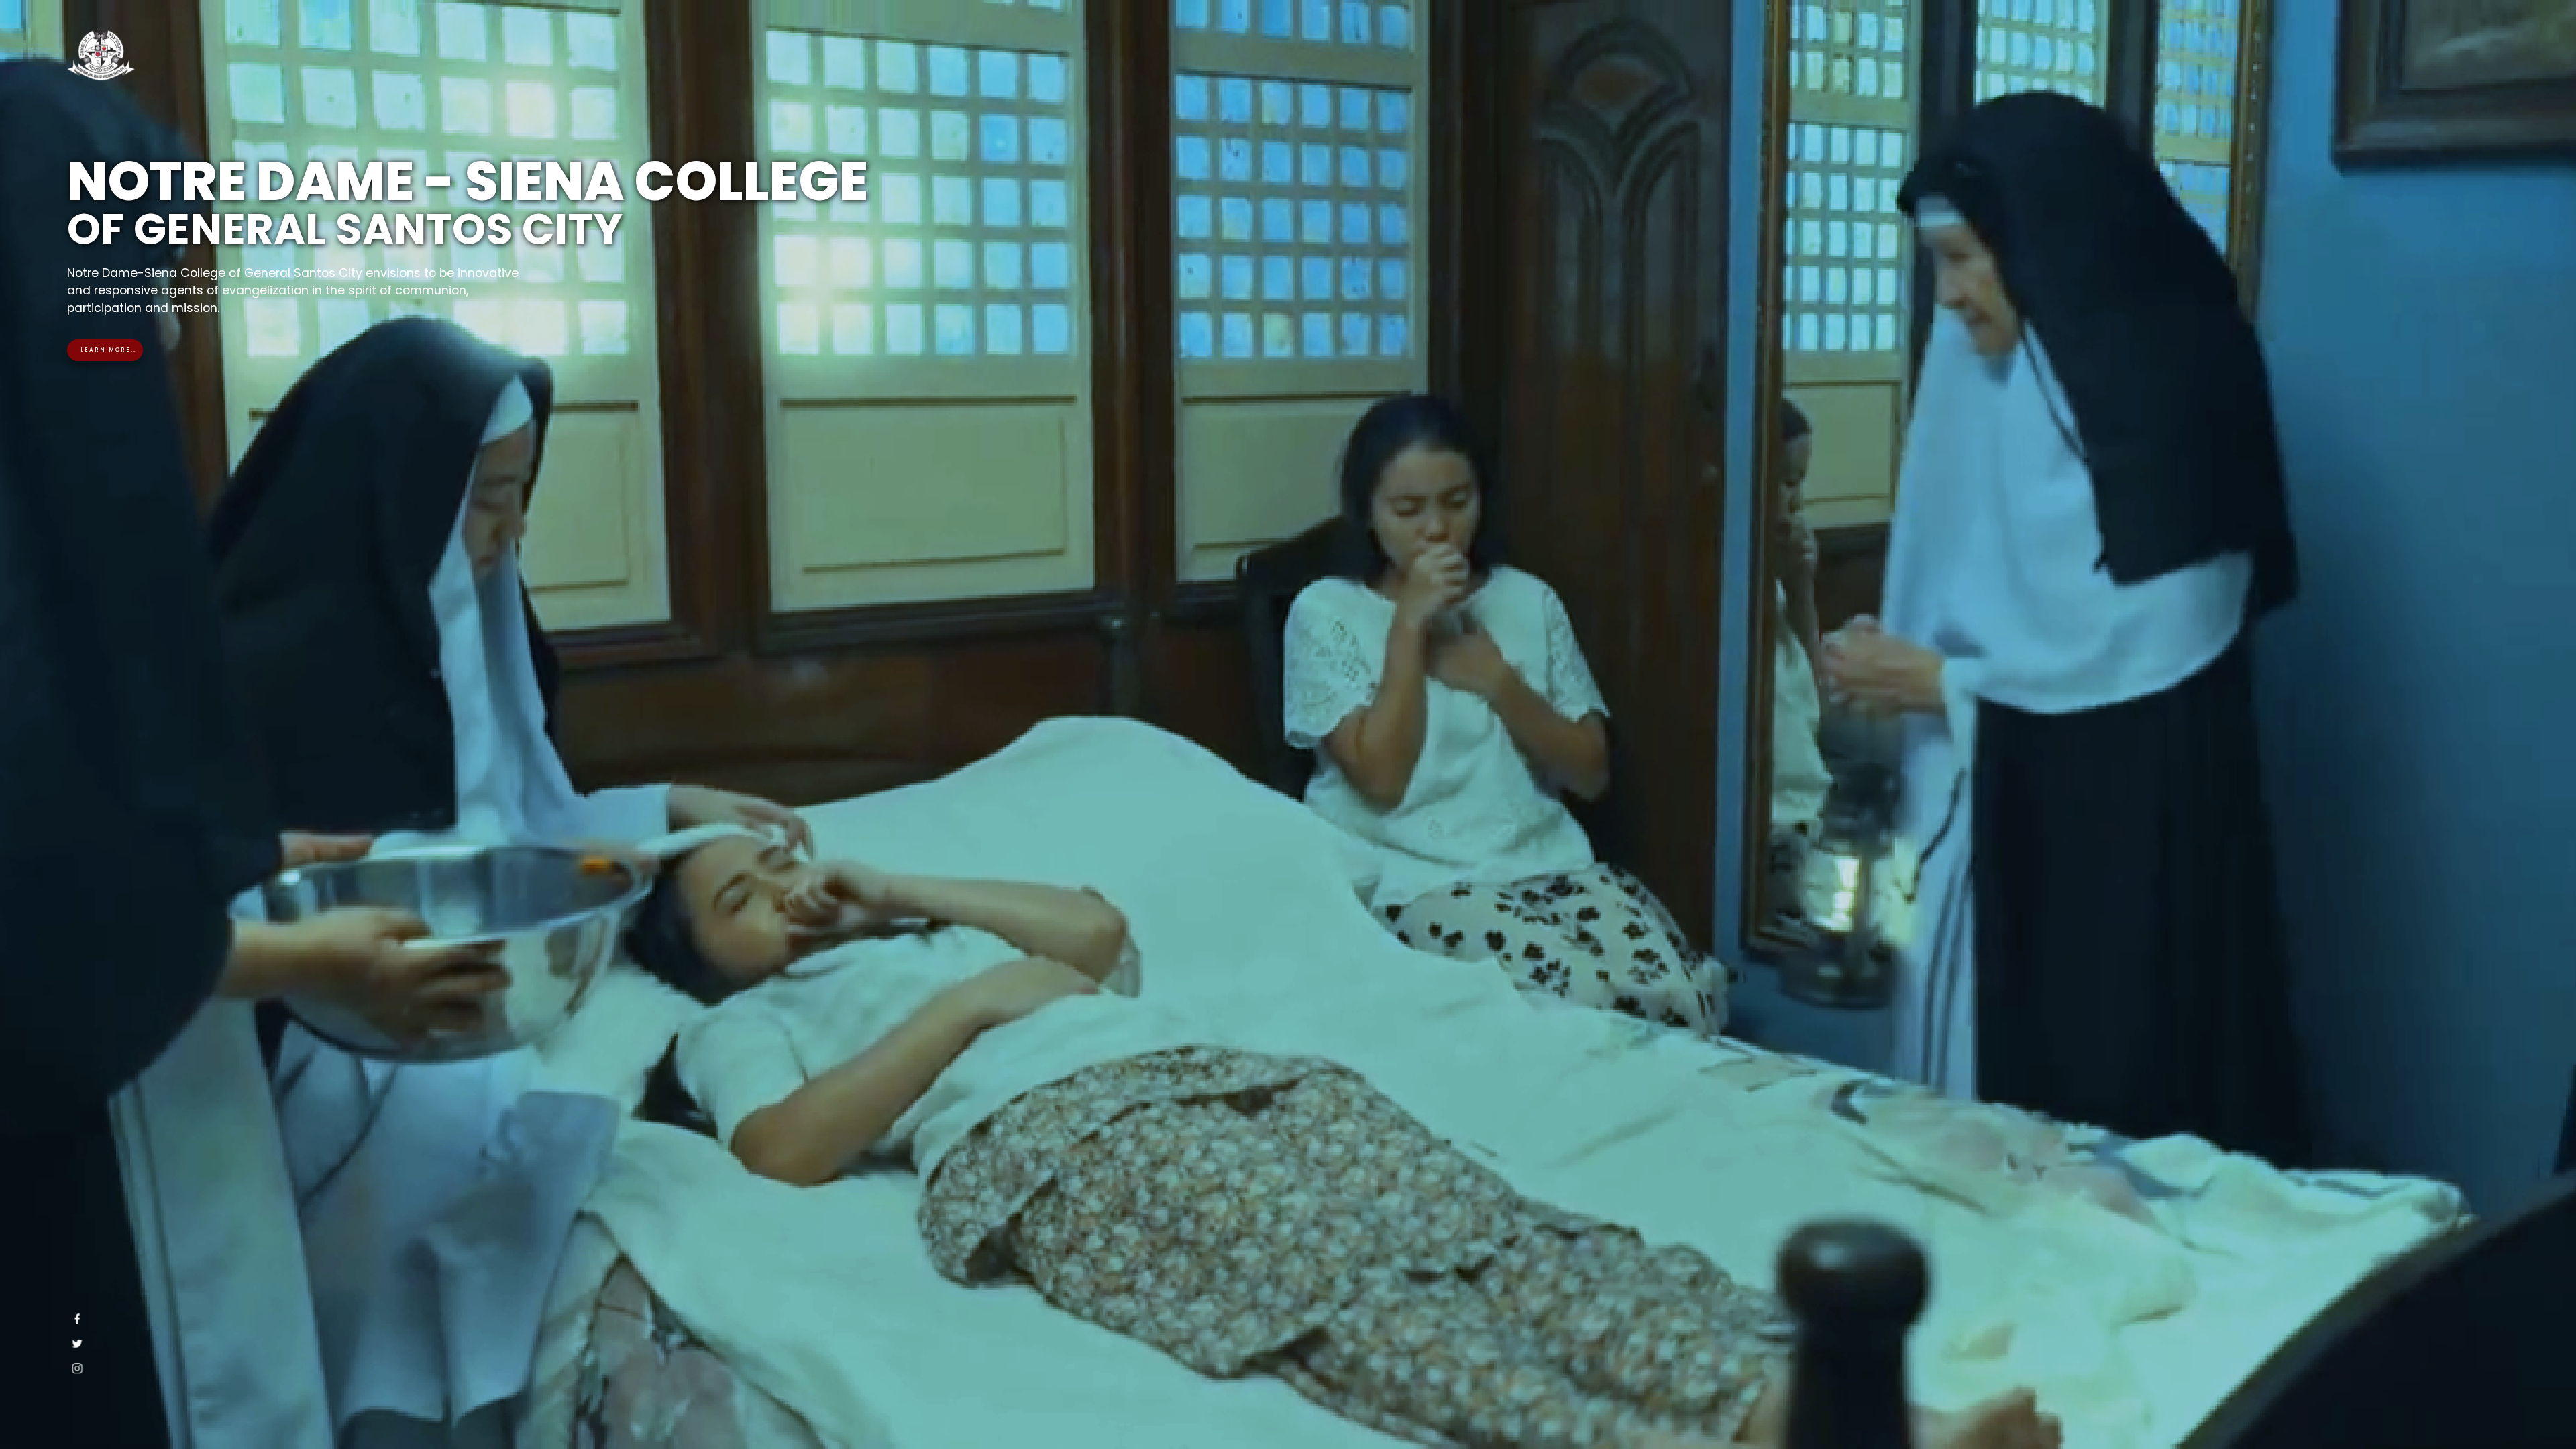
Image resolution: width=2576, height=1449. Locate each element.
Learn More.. (108, 350)
